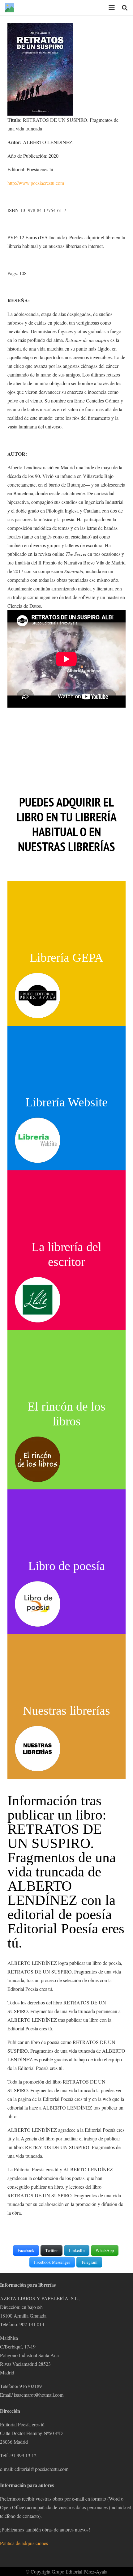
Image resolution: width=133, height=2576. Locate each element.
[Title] (10, 8)
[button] (112, 8)
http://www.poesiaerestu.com (36, 183)
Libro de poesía (67, 1566)
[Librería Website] (38, 1140)
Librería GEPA (66, 958)
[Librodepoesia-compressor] (38, 1604)
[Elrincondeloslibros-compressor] (38, 1459)
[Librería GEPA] (38, 996)
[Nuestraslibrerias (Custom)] (38, 1749)
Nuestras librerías (66, 1711)
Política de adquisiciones (24, 2543)
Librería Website (66, 1102)
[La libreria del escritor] (38, 1300)
